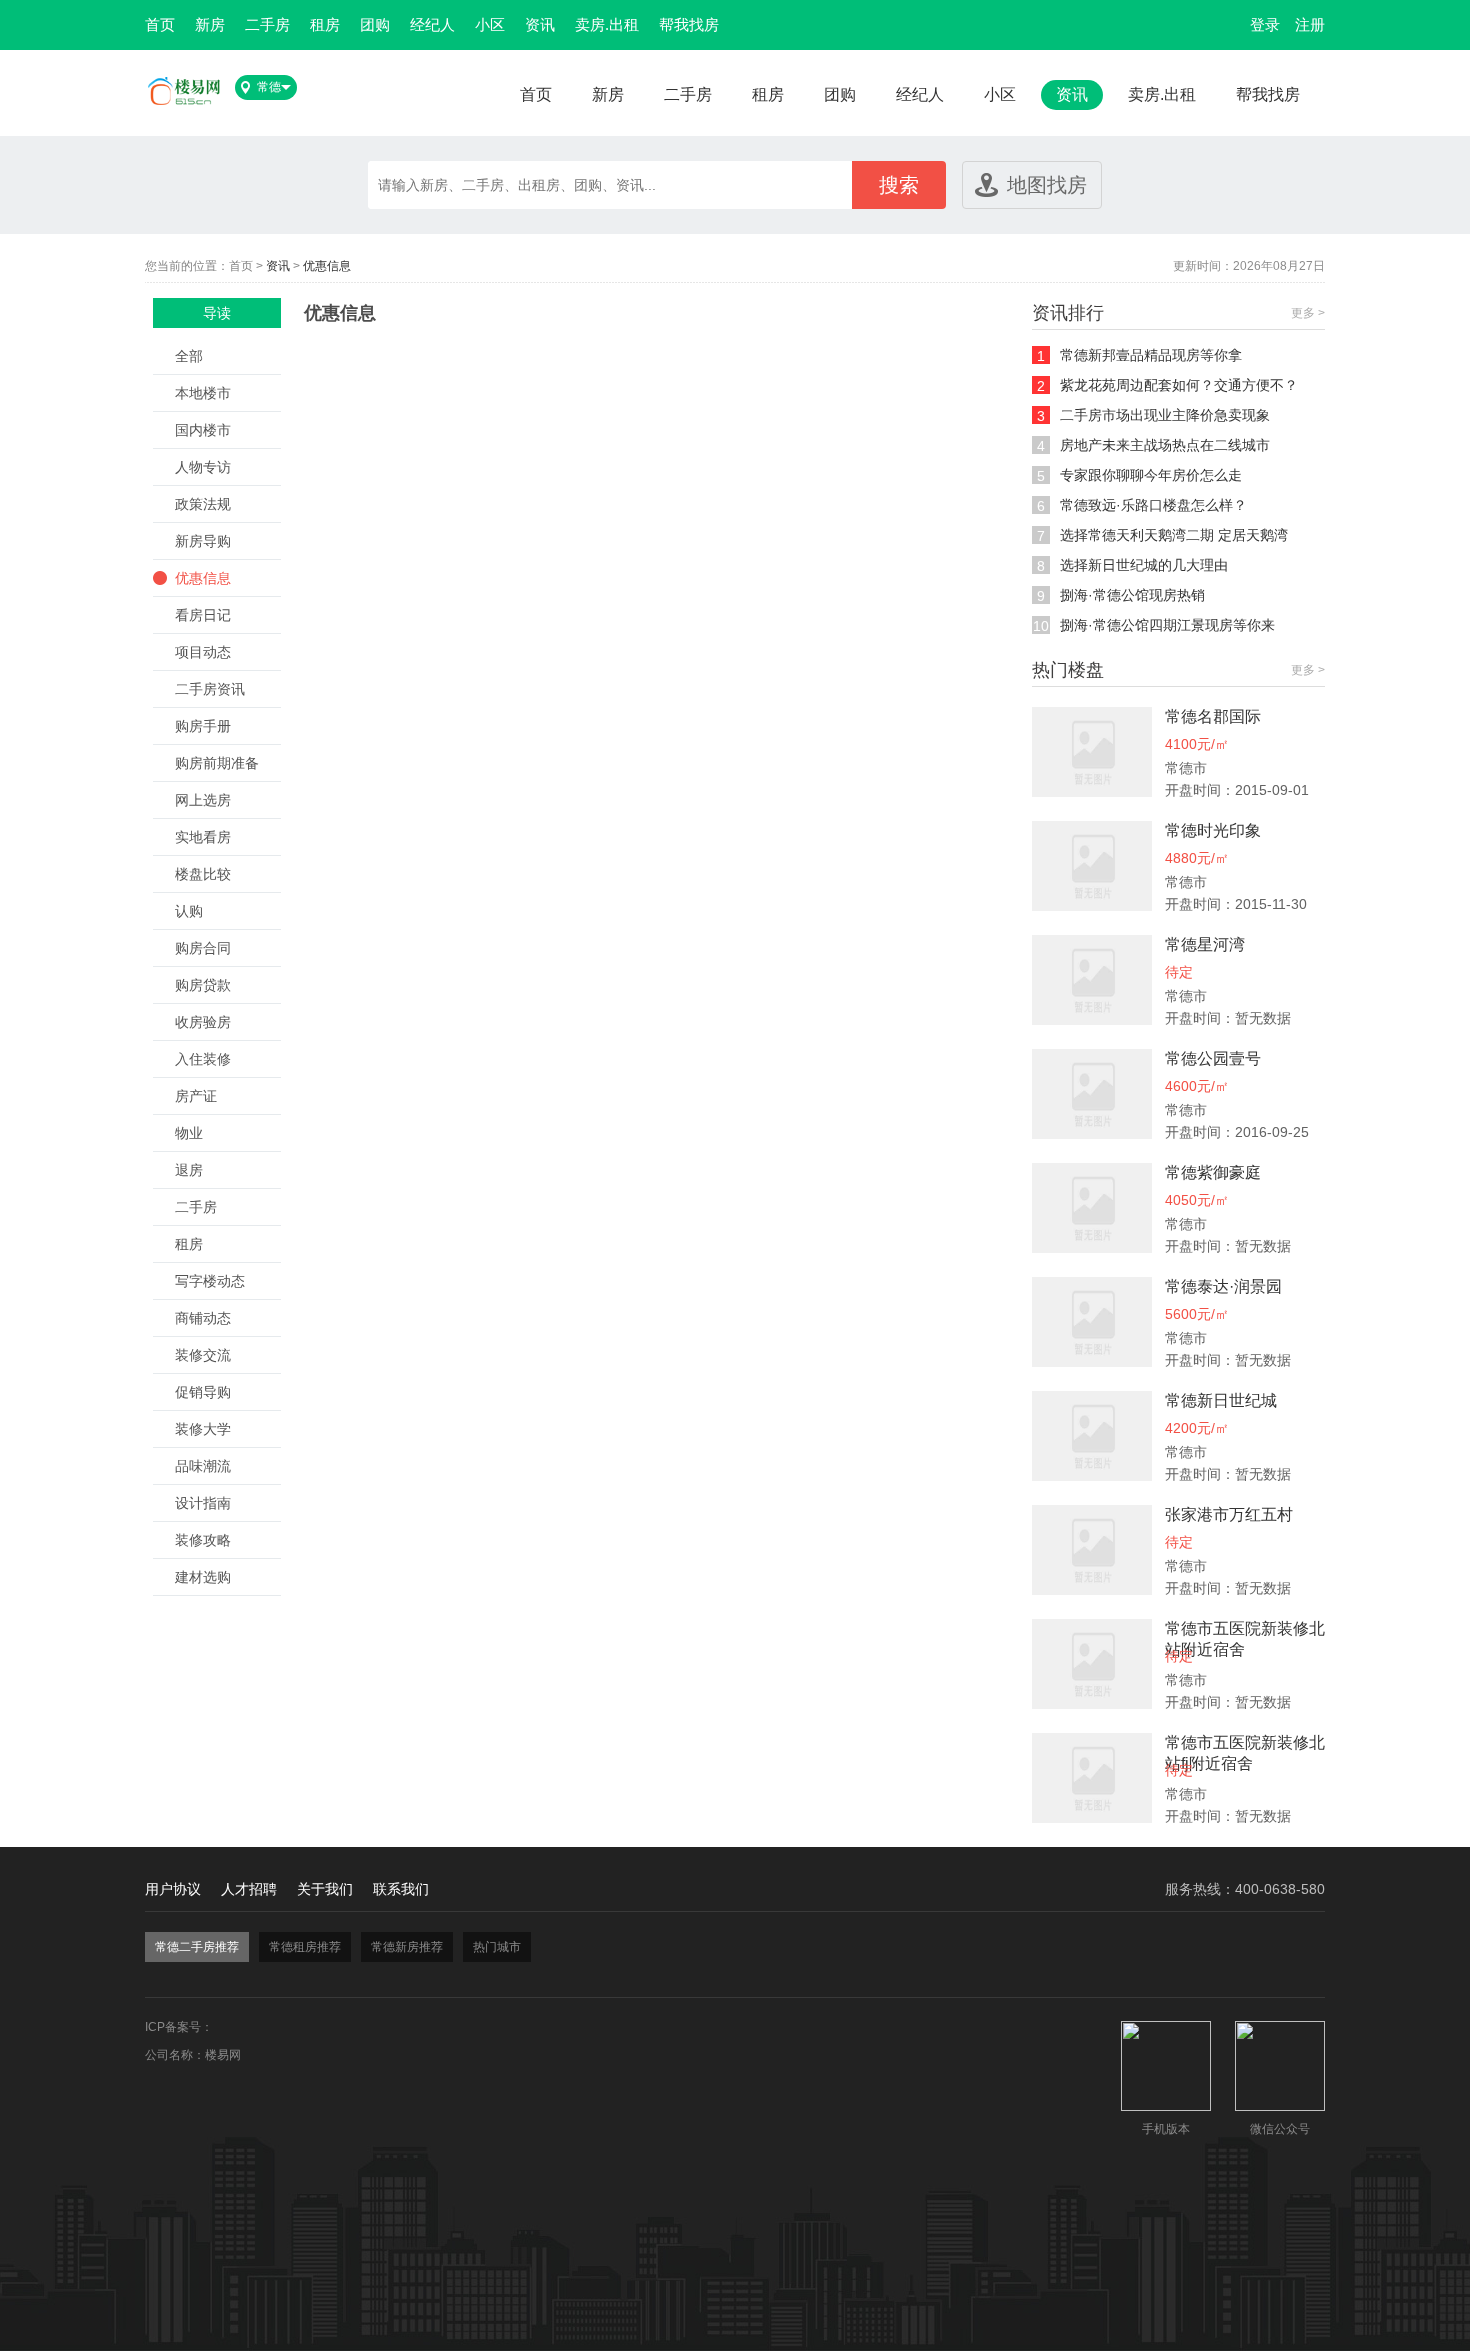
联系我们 (401, 1889)
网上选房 (203, 800)
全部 (189, 356)
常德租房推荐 (305, 1947)
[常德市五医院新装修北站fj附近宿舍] (1092, 1818)
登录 (1265, 24)
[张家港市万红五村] (1092, 1590)
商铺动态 (203, 1318)
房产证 (196, 1096)
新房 (210, 24)
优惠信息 (327, 266)
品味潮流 (203, 1466)
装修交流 (203, 1355)
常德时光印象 (1213, 830)
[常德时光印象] (1092, 906)
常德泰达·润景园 (1223, 1286)
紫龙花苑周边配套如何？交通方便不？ (1179, 385)
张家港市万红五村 (1229, 1514)
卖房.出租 (607, 24)
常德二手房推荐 (197, 1947)
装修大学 (203, 1429)
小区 (490, 24)
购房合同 (203, 948)
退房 (189, 1170)
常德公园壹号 (1213, 1058)
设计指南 (203, 1503)
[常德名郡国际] (1092, 792)
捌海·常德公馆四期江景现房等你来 (1167, 625)
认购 (189, 911)
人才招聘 (249, 1889)
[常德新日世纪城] (1092, 1476)
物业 (189, 1133)
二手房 (267, 24)
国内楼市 (203, 430)
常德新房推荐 (407, 1947)
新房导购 (203, 541)
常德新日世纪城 (1221, 1400)
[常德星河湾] (1092, 1020)
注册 (1310, 24)
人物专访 (203, 467)
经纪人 (432, 24)
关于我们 (325, 1889)
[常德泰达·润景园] (1092, 1362)
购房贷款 (203, 985)
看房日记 (203, 615)
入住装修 (203, 1059)
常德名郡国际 (1213, 716)
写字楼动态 (210, 1281)
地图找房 (1047, 185)
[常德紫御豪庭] (1092, 1248)
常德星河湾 (1205, 944)
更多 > (1308, 313)
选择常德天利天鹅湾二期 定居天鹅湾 (1174, 535)
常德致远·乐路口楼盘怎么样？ (1153, 505)
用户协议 (173, 1889)
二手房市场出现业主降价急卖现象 (1165, 415)
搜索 (899, 185)
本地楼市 (203, 393)
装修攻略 (203, 1540)
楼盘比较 (203, 874)
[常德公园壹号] (1092, 1134)
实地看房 (203, 837)
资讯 (540, 24)
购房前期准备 (217, 763)
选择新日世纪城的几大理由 (1144, 565)
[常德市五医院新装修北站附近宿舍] (1092, 1704)
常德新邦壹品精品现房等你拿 (1151, 355)
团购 (375, 24)
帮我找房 (689, 24)
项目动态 (203, 652)
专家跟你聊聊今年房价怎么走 (1151, 475)
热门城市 (497, 1947)
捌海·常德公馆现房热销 (1132, 595)
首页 (160, 24)
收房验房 (203, 1022)
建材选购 (203, 1577)
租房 (325, 24)
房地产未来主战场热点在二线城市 (1165, 445)
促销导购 (203, 1392)
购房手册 (203, 726)
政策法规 (203, 504)
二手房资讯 (210, 689)
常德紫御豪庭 (1213, 1172)
